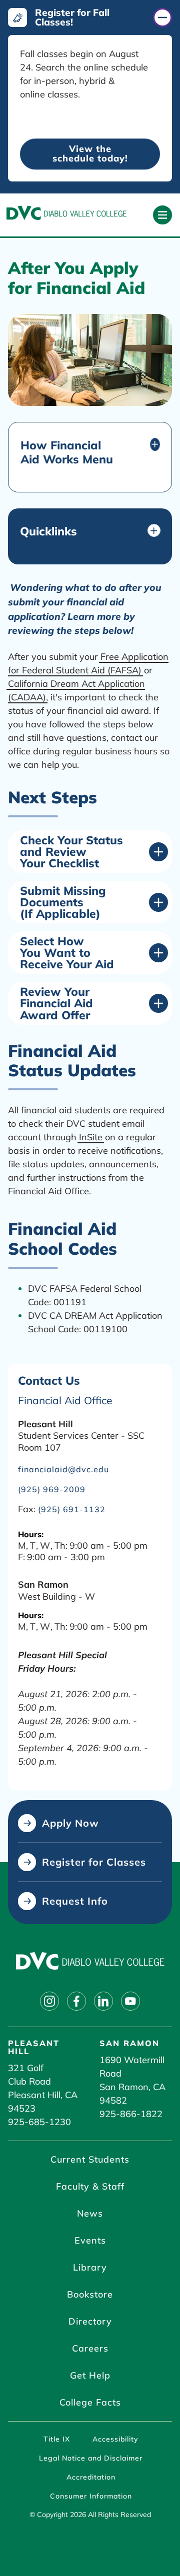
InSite (91, 1137)
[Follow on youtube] (130, 2001)
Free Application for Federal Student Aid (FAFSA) (88, 663)
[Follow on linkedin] (103, 2001)
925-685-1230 (39, 2122)
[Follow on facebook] (76, 2001)
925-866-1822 (131, 2114)
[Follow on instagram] (49, 2001)
